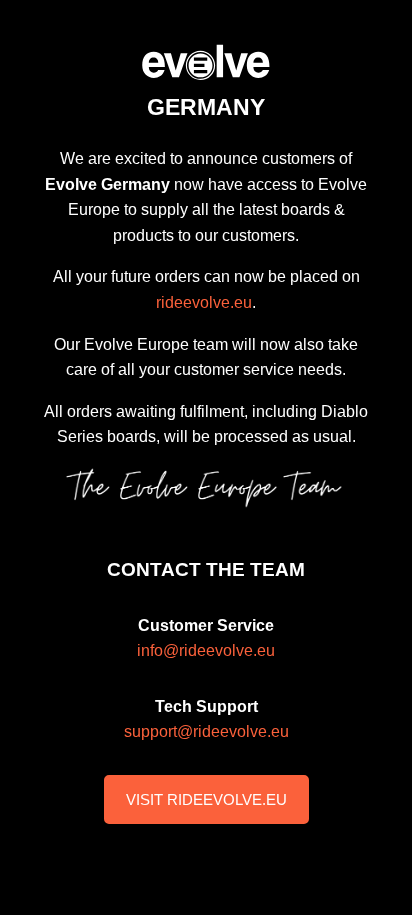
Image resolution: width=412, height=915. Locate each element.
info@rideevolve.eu (206, 650)
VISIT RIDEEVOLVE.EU (206, 799)
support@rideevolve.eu (206, 731)
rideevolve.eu (204, 302)
